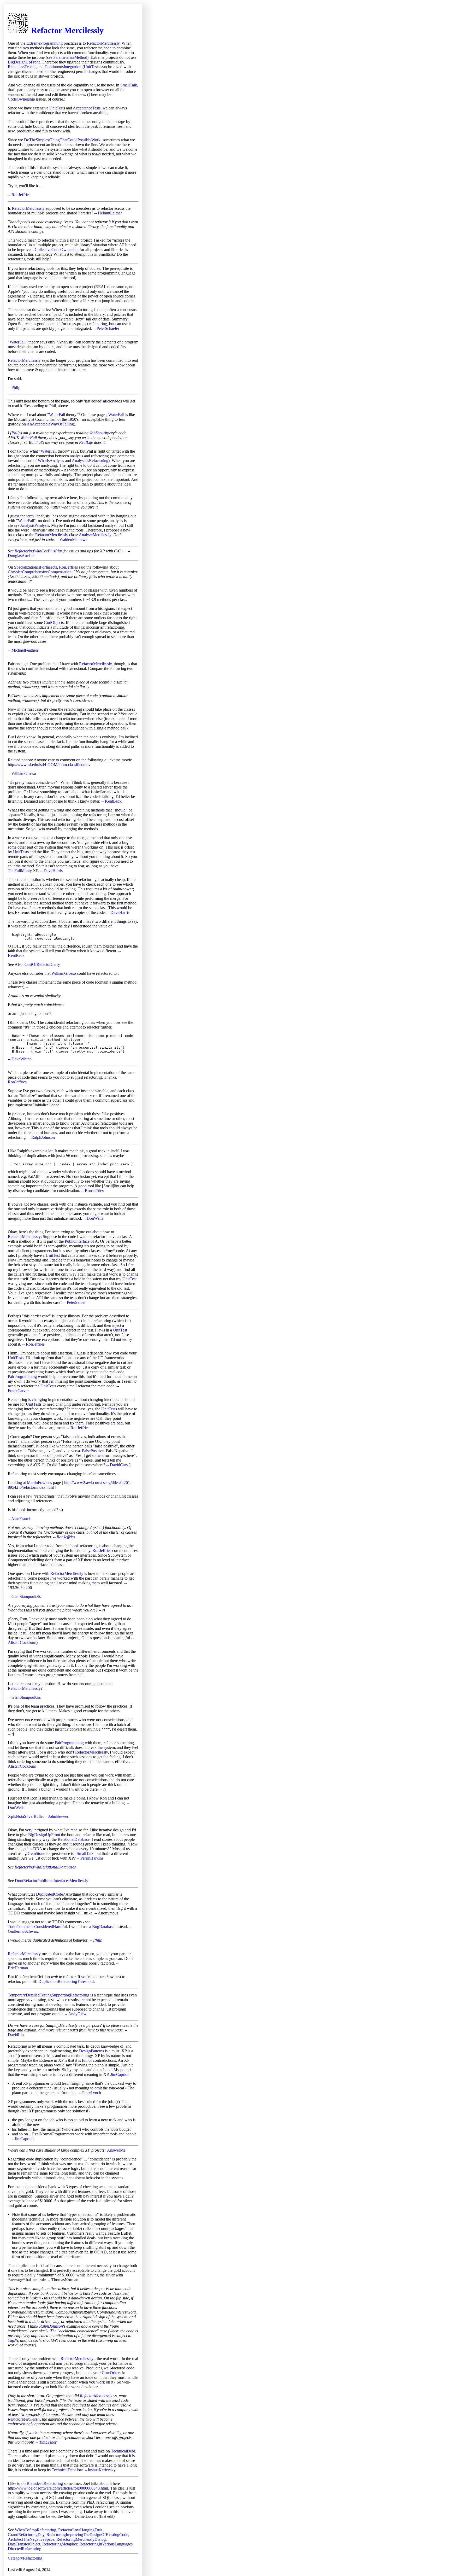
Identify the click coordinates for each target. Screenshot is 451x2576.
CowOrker (111, 2373)
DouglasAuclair (21, 556)
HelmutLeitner (110, 213)
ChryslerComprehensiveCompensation (40, 572)
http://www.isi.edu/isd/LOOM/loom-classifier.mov (49, 765)
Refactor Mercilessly (67, 30)
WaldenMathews (73, 539)
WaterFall (18, 342)
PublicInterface (77, 1241)
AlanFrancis (21, 1519)
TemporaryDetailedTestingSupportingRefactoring (49, 1995)
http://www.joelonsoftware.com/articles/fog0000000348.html (58, 2488)
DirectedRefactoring (25, 2549)
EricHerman (18, 1968)
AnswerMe (116, 2150)
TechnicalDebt (123, 2451)
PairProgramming (22, 1377)
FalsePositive (93, 1451)
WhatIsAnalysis (51, 461)
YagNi (13, 2340)
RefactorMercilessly (103, 43)
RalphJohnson (43, 1137)
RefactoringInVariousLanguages (106, 2544)
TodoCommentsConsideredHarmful (37, 1927)
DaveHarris (53, 871)
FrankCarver (18, 1391)
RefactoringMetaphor (60, 2544)
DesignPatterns (91, 2051)
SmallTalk (129, 85)
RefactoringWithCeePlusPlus (38, 551)
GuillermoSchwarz (23, 1931)
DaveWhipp (22, 1059)
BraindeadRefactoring (45, 2483)
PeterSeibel (76, 1302)
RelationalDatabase (74, 1839)
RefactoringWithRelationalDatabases (45, 1867)
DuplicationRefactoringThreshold (66, 1981)
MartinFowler (38, 1483)
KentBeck (113, 801)
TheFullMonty (20, 871)
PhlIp (16, 387)
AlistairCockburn (22, 1642)
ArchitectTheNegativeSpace (31, 2539)
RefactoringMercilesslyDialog (81, 2539)
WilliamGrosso (24, 773)
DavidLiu (16, 2035)
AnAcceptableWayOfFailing (50, 424)
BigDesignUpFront (24, 62)
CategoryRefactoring (25, 2558)
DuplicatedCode (49, 1894)
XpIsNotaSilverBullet (26, 1816)
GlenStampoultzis (26, 1596)
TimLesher (48, 2442)
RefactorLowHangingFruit (80, 2530)
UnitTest (91, 67)
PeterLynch (92, 2093)
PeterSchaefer (108, 328)
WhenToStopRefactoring (35, 2530)
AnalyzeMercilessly (95, 535)
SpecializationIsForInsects (35, 567)
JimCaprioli (120, 2074)
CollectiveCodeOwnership (57, 250)
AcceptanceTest (86, 108)
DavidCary (119, 1465)
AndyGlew (77, 2014)
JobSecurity (99, 433)
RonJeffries (21, 195)
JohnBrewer (58, 1816)
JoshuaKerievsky (102, 2470)
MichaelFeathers (25, 650)
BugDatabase (103, 1927)
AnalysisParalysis (35, 525)
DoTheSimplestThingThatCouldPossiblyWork (62, 140)
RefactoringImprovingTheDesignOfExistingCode (87, 2535)
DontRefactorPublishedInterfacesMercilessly (52, 1881)
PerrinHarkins (92, 1858)
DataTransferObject (24, 2544)
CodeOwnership (21, 99)
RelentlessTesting (22, 67)
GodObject (53, 623)
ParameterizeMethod (70, 57)
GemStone (36, 1853)
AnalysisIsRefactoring (90, 461)
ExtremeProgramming (44, 43)
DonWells (95, 1218)
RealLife (86, 442)
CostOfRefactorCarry (42, 964)
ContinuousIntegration (63, 67)
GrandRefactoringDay (26, 2535)
